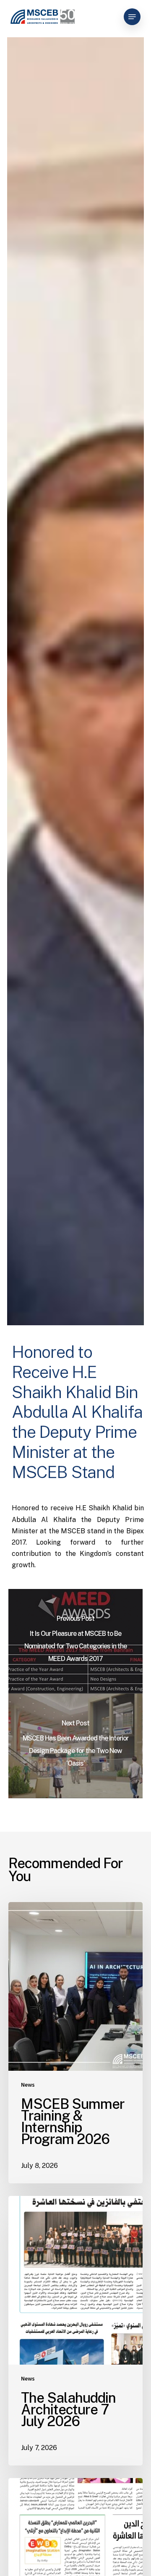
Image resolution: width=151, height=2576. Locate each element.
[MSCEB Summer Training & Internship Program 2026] (75, 2043)
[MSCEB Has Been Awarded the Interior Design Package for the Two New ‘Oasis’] (75, 1746)
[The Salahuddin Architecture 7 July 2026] (75, 2331)
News (28, 2085)
